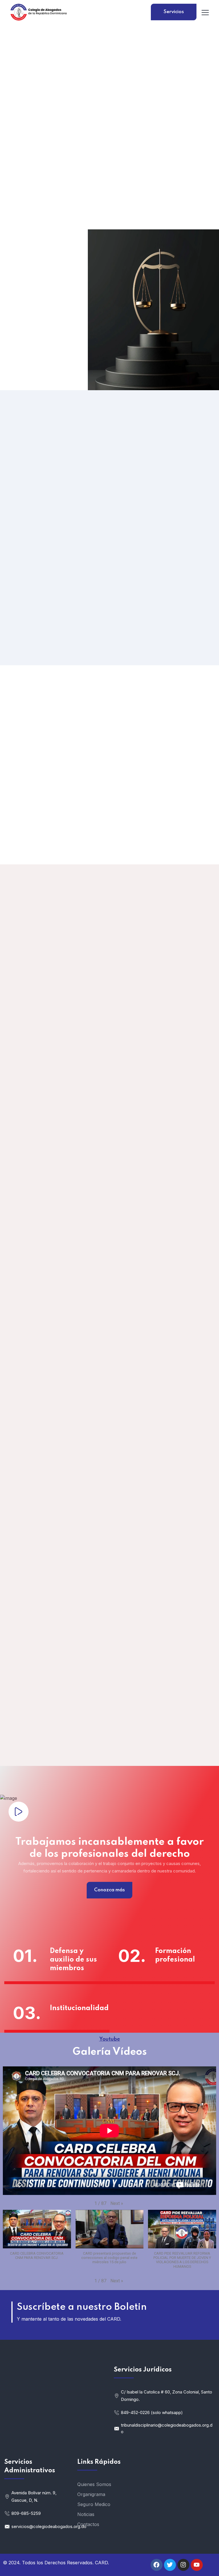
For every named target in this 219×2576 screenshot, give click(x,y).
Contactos (88, 2524)
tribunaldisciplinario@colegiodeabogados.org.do (167, 2428)
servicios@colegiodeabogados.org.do (40, 2526)
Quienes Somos (94, 2484)
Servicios (174, 12)
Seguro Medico (94, 2504)
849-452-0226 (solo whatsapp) (152, 2412)
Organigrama (91, 2494)
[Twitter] (170, 2565)
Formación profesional (175, 1955)
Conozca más (109, 1890)
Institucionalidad (75, 2008)
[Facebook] (157, 2565)
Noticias (86, 2514)
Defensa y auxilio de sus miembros (73, 1960)
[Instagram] (183, 2565)
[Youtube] (197, 2565)
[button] (117, 2204)
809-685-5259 (26, 2513)
